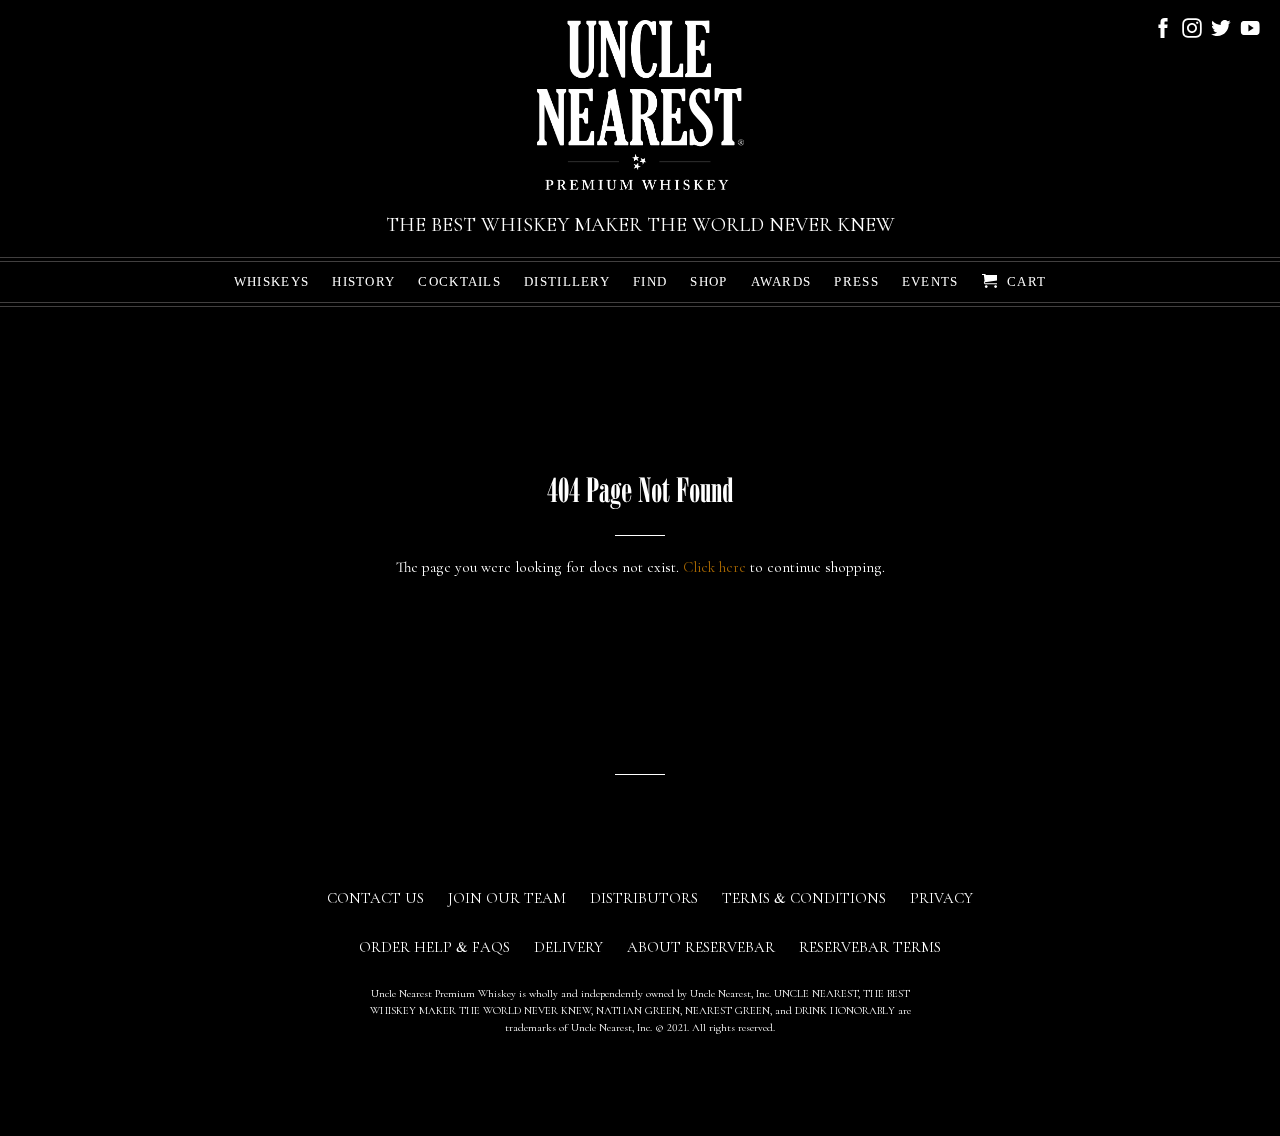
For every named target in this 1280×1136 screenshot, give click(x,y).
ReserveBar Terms (870, 947)
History (363, 281)
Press (856, 281)
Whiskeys (271, 281)
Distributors (644, 898)
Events (930, 281)
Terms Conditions (804, 898)
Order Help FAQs (434, 947)
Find (650, 281)
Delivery (568, 947)
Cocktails (459, 281)
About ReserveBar (701, 947)
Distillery (567, 281)
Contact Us (375, 898)
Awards (781, 281)
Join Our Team (507, 898)
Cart (1025, 281)
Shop (708, 281)
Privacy (941, 898)
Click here (714, 567)
